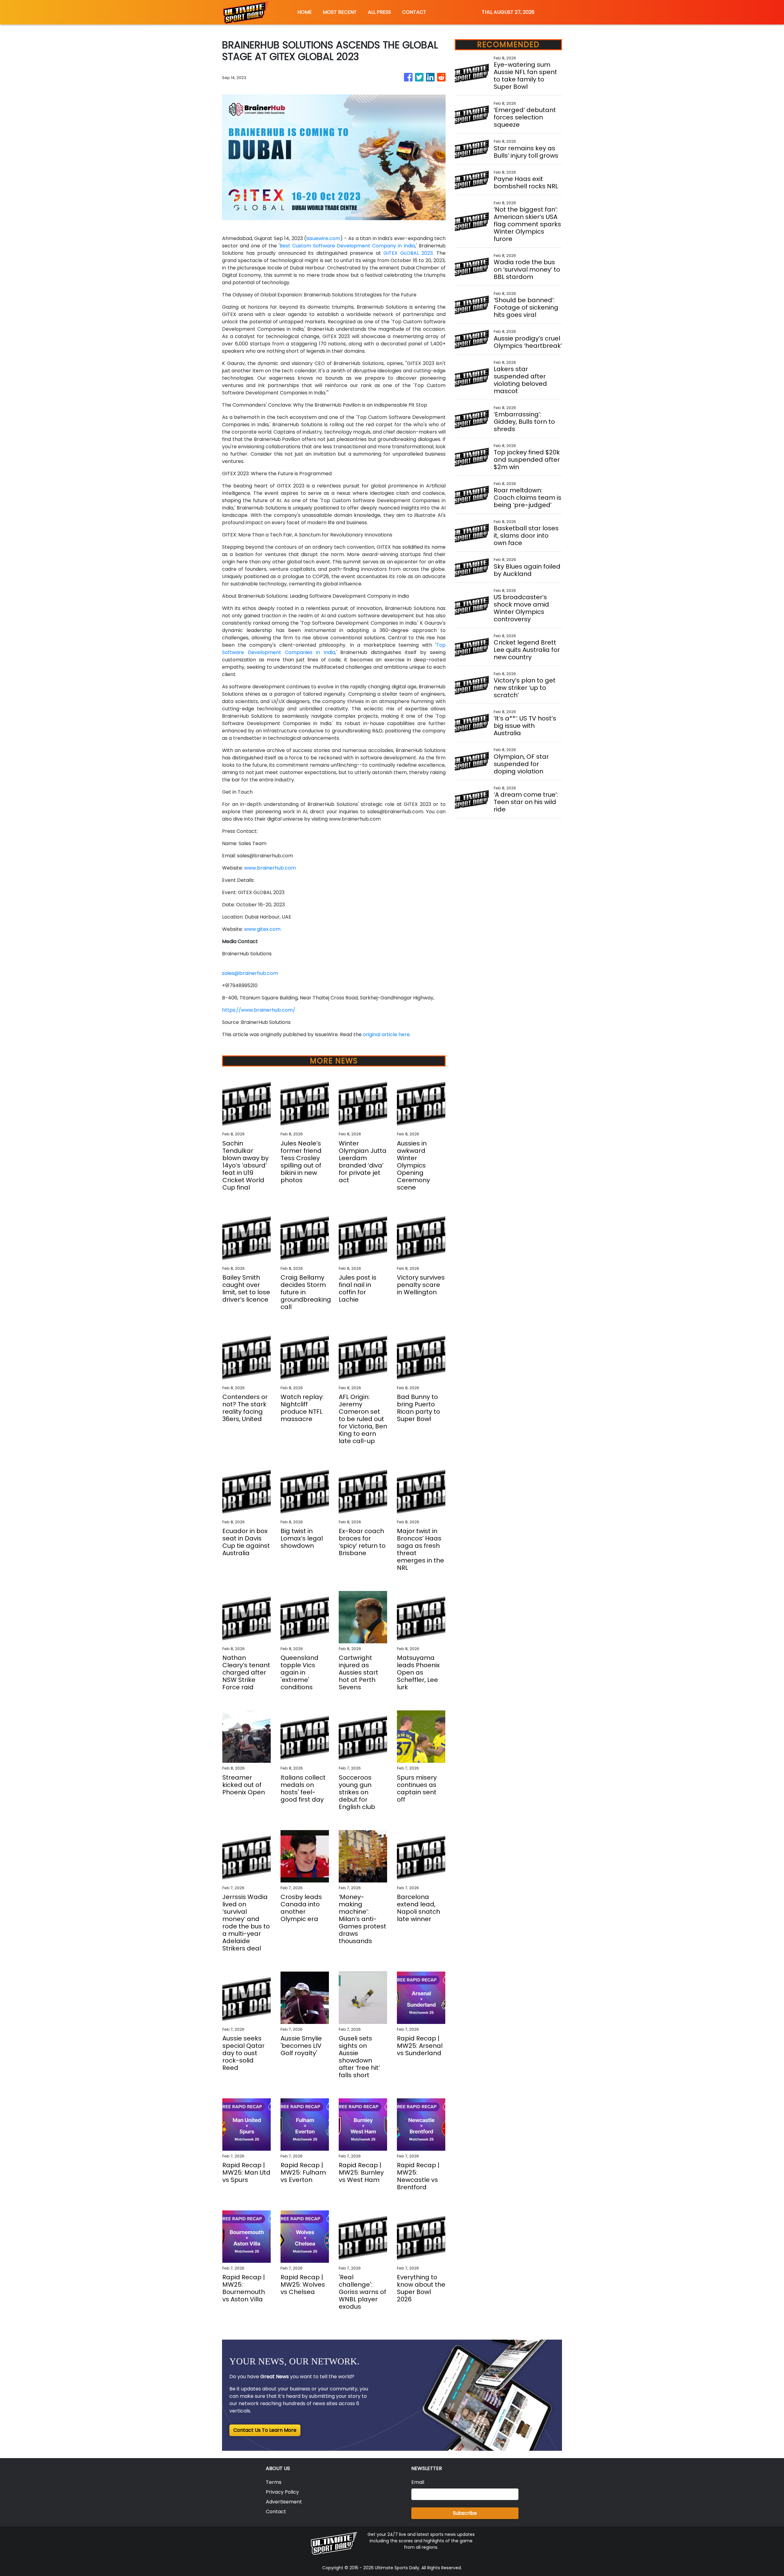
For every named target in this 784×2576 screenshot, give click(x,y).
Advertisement (284, 2502)
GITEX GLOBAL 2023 (408, 253)
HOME (305, 12)
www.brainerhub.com (270, 868)
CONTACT (414, 12)
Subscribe (465, 2513)
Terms (274, 2482)
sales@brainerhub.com (250, 973)
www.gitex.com (262, 929)
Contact (276, 2512)
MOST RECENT (340, 12)
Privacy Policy (282, 2492)
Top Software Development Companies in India (334, 649)
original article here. (387, 1034)
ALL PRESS (379, 12)
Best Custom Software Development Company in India (347, 246)
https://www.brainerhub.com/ (259, 1010)
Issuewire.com (323, 238)
